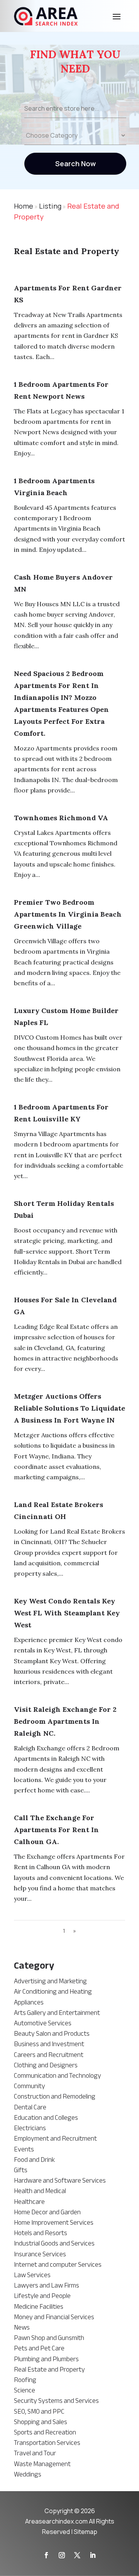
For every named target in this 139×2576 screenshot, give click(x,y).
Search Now (75, 164)
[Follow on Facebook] (46, 2555)
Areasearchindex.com (56, 2521)
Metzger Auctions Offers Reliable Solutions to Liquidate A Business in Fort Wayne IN (69, 1408)
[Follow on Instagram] (62, 2555)
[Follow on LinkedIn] (93, 2555)
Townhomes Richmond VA (61, 818)
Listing (50, 206)
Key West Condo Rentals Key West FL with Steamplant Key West (67, 1613)
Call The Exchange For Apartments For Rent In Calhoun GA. (56, 1830)
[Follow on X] (77, 2555)
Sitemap (86, 2532)
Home (24, 206)
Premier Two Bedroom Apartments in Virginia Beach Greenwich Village (68, 914)
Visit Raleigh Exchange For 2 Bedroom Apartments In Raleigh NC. (65, 1721)
